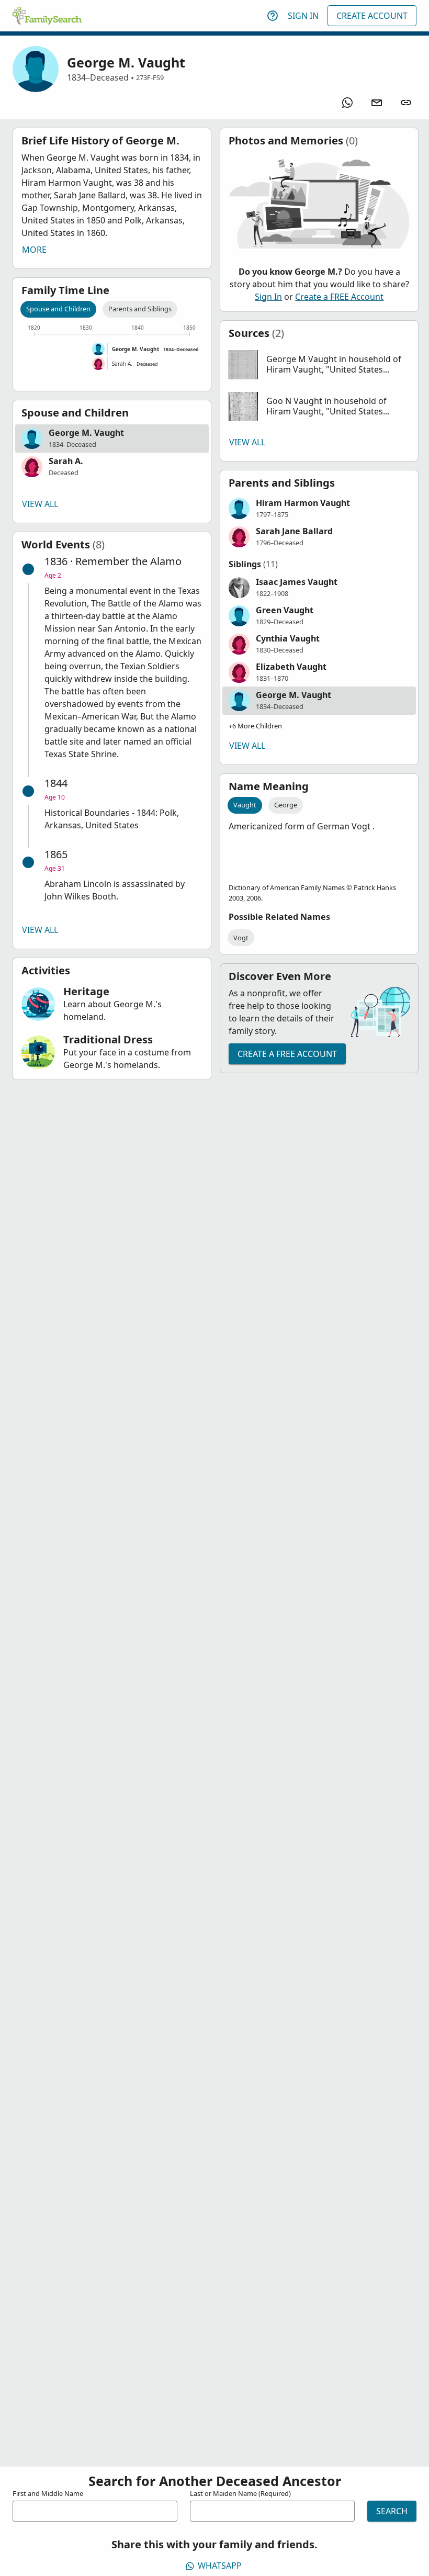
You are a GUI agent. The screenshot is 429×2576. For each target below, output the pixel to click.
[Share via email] (377, 103)
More (34, 250)
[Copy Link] (406, 103)
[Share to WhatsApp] (347, 103)
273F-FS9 (150, 77)
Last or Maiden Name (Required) (240, 2493)
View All (40, 504)
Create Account (372, 16)
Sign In (303, 16)
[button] (112, 438)
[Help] (273, 16)
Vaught (245, 805)
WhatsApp (220, 2566)
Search (392, 2511)
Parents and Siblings (140, 309)
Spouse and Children (58, 309)
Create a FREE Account (339, 297)
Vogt (241, 938)
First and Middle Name (48, 2493)
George (286, 805)
